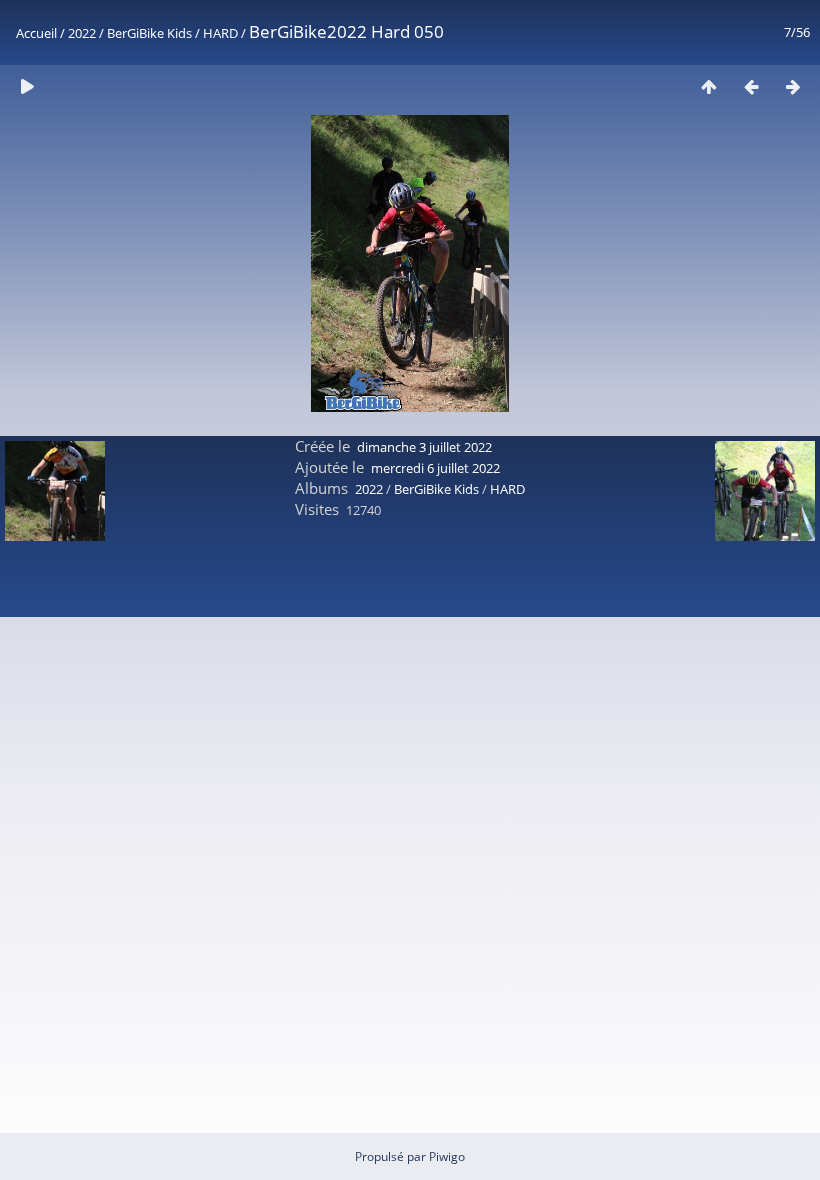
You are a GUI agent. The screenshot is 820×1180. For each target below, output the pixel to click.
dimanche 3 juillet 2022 (424, 447)
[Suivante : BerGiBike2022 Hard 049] (793, 86)
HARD (220, 33)
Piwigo (447, 1156)
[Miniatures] (709, 86)
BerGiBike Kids (149, 33)
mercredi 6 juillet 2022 (435, 468)
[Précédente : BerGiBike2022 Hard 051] (751, 86)
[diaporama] (27, 86)
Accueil (36, 33)
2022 (82, 33)
